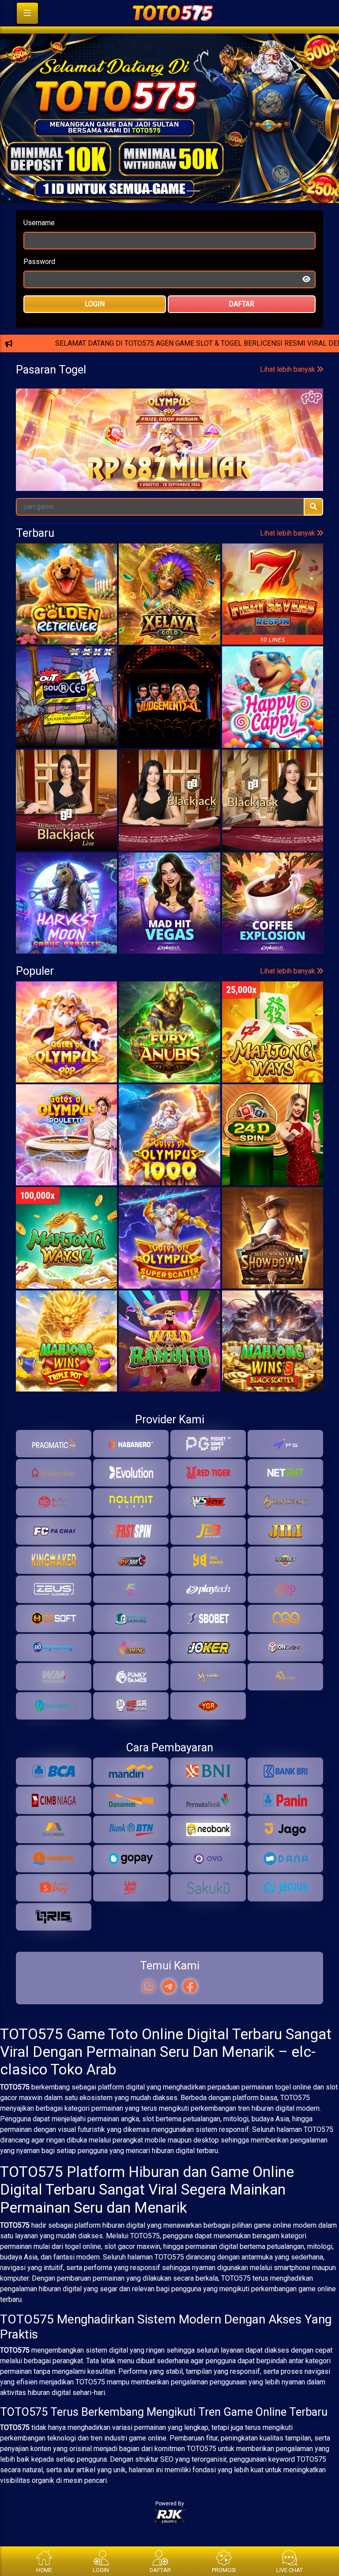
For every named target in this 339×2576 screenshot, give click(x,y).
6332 (302, 515)
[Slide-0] (146, 213)
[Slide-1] (162, 213)
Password (39, 284)
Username (39, 245)
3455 (174, 515)
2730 (238, 515)
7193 (110, 515)
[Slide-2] (177, 213)
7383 (46, 515)
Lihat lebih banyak (288, 479)
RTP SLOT (170, 426)
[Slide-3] (193, 213)
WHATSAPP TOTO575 (169, 368)
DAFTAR (241, 326)
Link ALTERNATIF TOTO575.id (169, 397)
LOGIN (95, 326)
